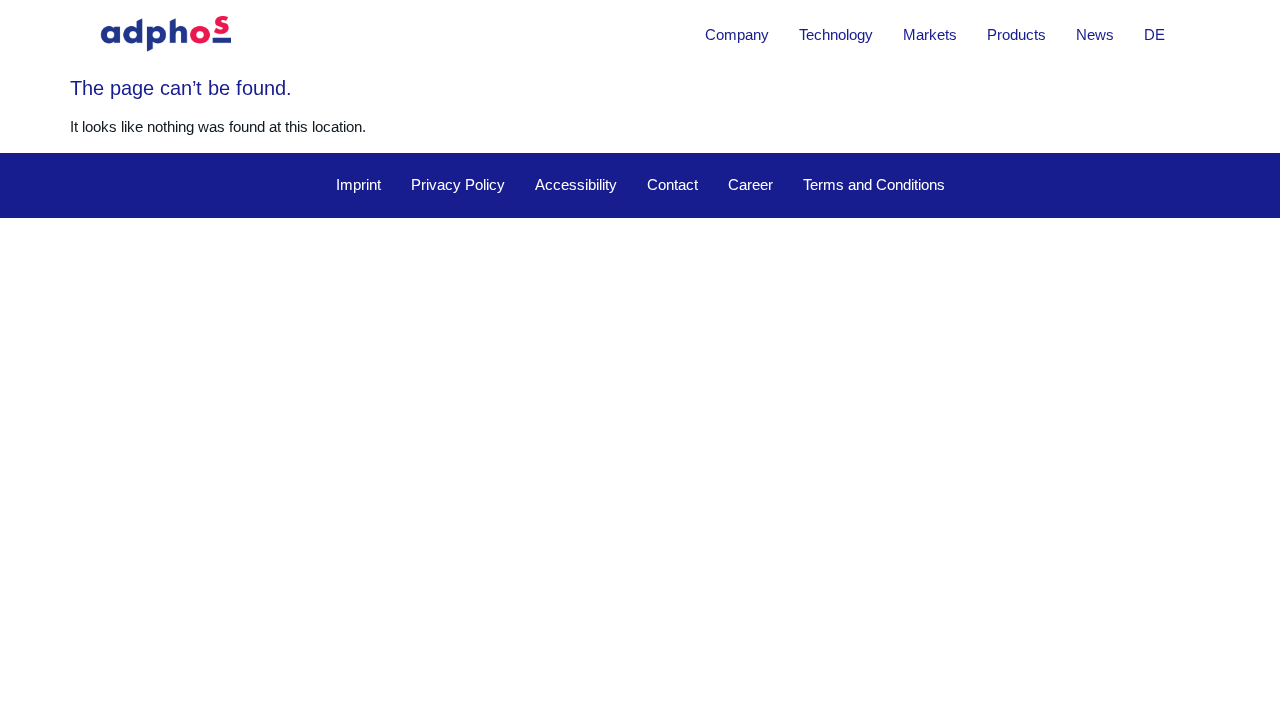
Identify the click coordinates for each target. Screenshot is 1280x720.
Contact (672, 184)
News (1095, 34)
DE (1154, 34)
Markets (930, 34)
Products (1016, 34)
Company (737, 34)
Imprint (358, 184)
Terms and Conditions (874, 184)
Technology (836, 34)
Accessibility (576, 184)
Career (750, 184)
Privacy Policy (458, 184)
